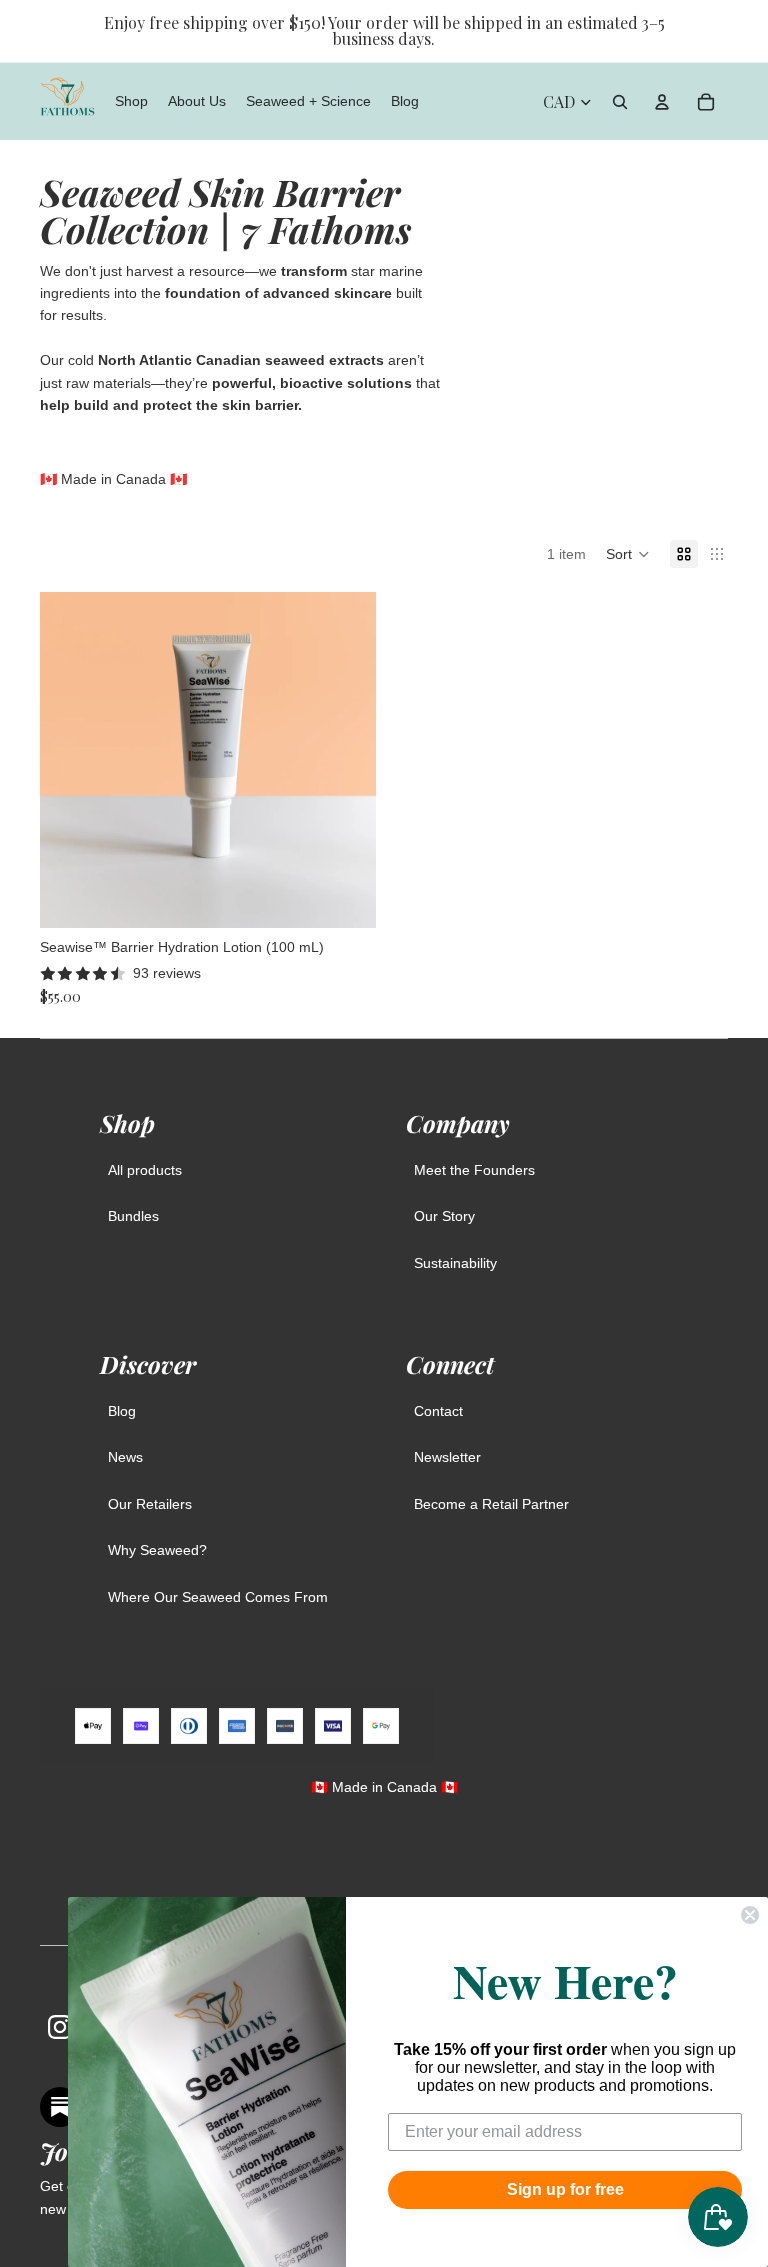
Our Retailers (150, 1504)
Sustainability (455, 1263)
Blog (122, 1411)
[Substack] (60, 2107)
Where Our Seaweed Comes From (218, 1597)
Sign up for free (565, 2189)
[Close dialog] (750, 1915)
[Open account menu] (662, 102)
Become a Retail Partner (491, 1504)
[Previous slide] (70, 760)
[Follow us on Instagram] (60, 2027)
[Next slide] (346, 760)
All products (145, 1170)
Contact (438, 1411)
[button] (628, 554)
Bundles (133, 1216)
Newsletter (447, 1457)
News (125, 1457)
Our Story (444, 1216)
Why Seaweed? (157, 1550)
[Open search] (620, 102)
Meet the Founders (474, 1170)
